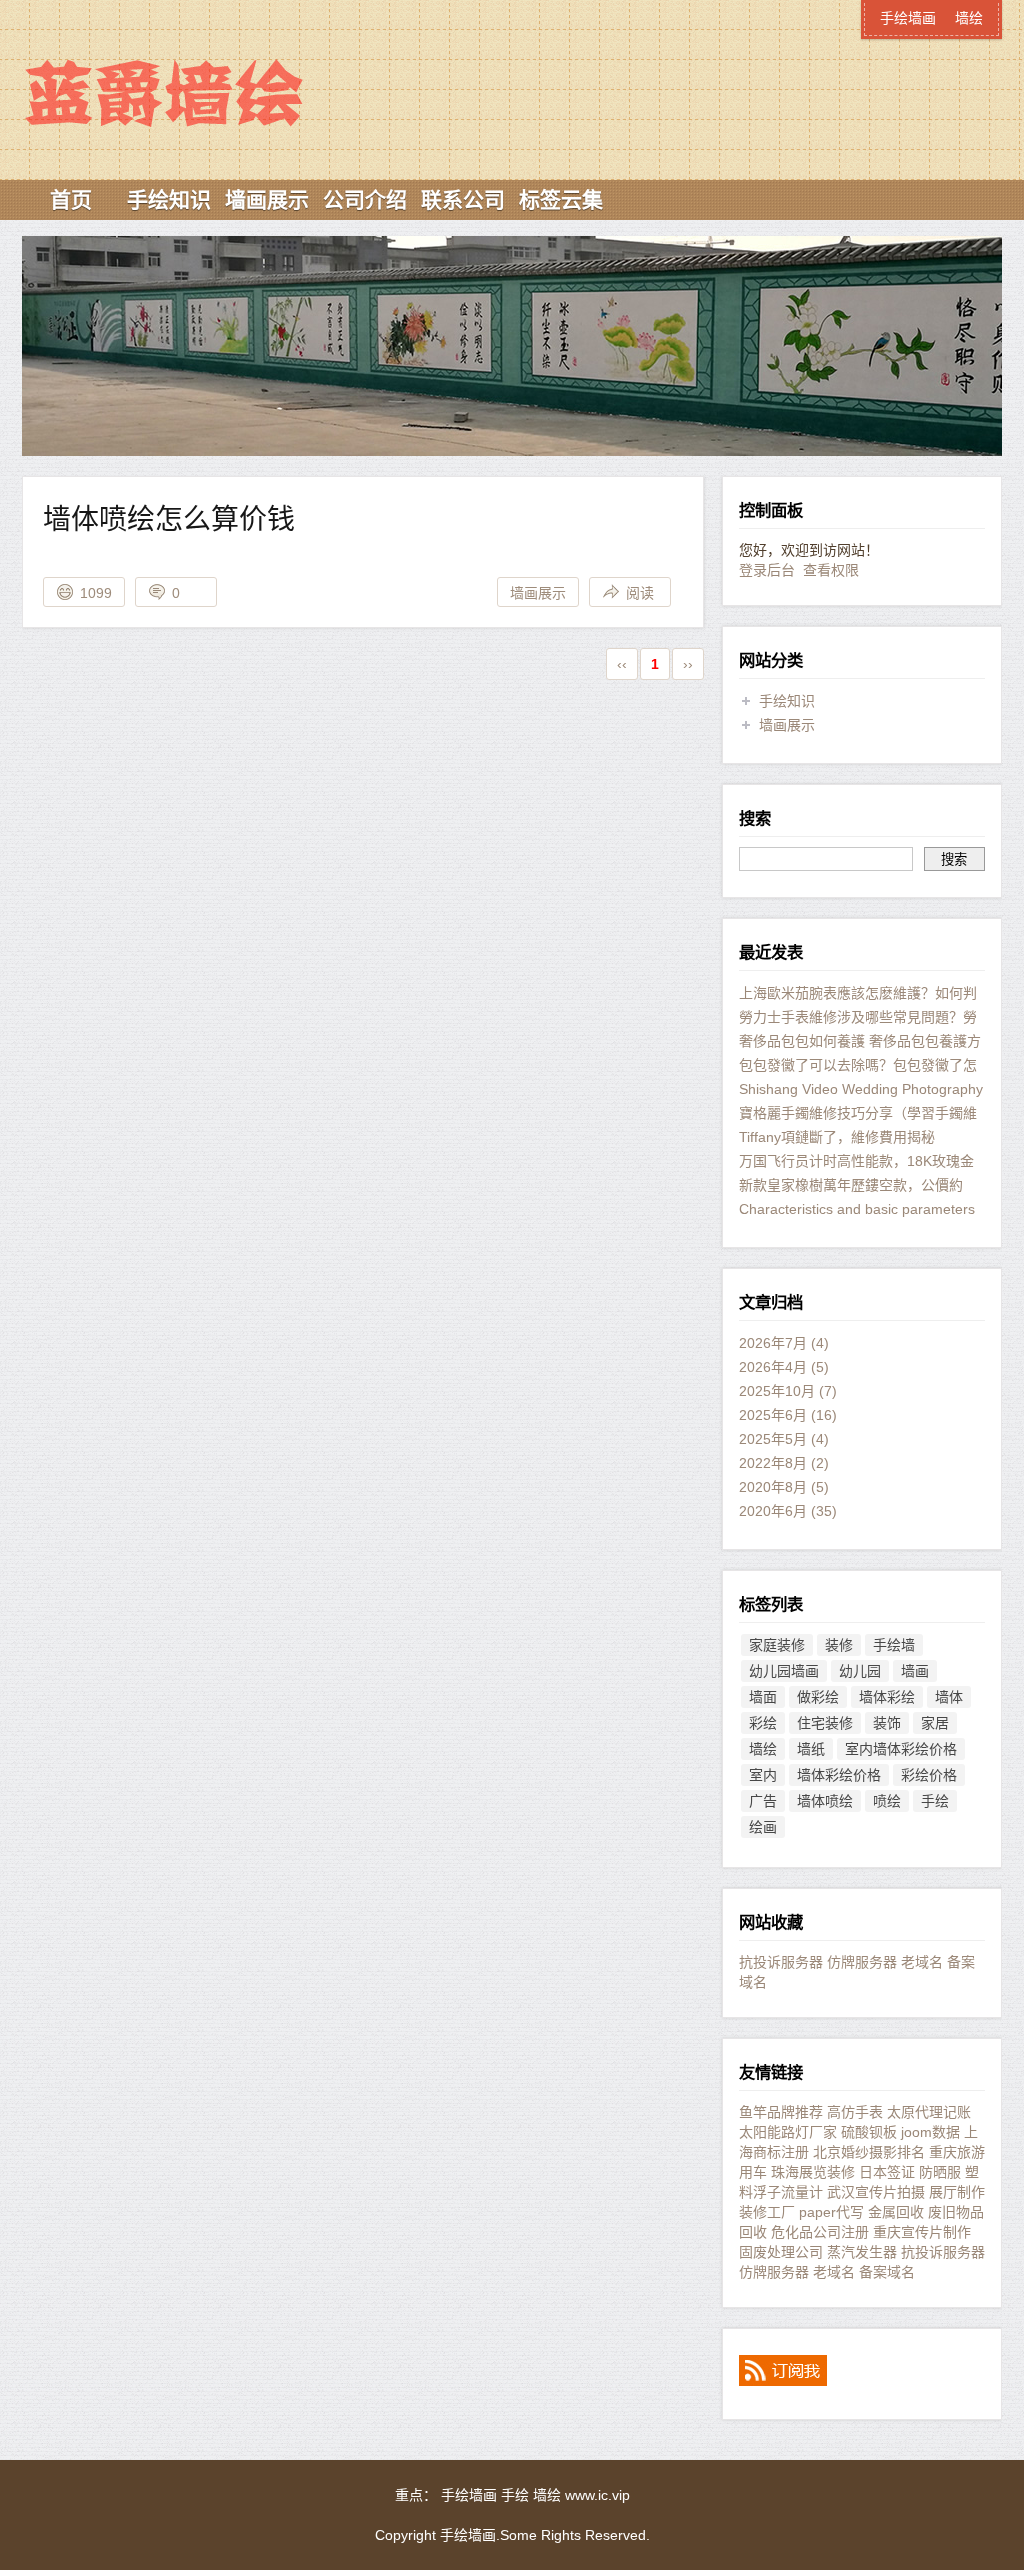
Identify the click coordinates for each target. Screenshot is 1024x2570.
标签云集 (561, 199)
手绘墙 (894, 1645)
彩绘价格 (929, 1775)
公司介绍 (365, 199)
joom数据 (930, 2132)
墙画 (915, 1671)
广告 (763, 1801)
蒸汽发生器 (862, 2252)
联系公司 (463, 199)
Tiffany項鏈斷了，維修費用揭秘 (837, 1137)
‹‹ (622, 664)
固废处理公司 (781, 2252)
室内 (763, 1775)
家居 (935, 1723)
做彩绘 (818, 1697)
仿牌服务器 (862, 1962)
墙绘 (969, 18)
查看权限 (831, 570)
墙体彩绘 (887, 1697)
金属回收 (896, 2212)
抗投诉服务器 (781, 1962)
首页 (71, 199)
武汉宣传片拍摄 (876, 2192)
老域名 (922, 1962)
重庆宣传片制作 (922, 2232)
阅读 (640, 593)
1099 (96, 593)
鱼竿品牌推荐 (781, 2112)
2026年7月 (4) (784, 1343)
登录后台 (767, 570)
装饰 (887, 1723)
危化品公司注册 (820, 2232)
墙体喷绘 (825, 1801)
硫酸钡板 (869, 2132)
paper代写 (831, 2212)
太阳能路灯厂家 (788, 2132)
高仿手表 (855, 2112)
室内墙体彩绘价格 (901, 1749)
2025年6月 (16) (788, 1415)
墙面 (763, 1697)
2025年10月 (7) (788, 1391)
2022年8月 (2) (784, 1463)
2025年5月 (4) (784, 1439)
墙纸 (811, 1749)
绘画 (763, 1827)
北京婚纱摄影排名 (869, 2152)
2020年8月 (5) (784, 1487)
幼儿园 (860, 1671)
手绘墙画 (197, 57)
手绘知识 (169, 199)
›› (688, 664)
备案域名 (887, 2272)
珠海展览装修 (813, 2172)
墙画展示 (267, 199)
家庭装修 (777, 1645)
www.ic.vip (597, 2495)
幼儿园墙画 (784, 1671)
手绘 (935, 1801)
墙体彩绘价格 (839, 1775)
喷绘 (887, 1801)
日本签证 (887, 2172)
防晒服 (940, 2172)
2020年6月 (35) (788, 1511)
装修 (839, 1645)
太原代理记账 (929, 2112)
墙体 (949, 1697)
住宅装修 (825, 1723)
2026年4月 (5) (784, 1367)
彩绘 (763, 1723)
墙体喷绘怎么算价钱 (169, 519)
